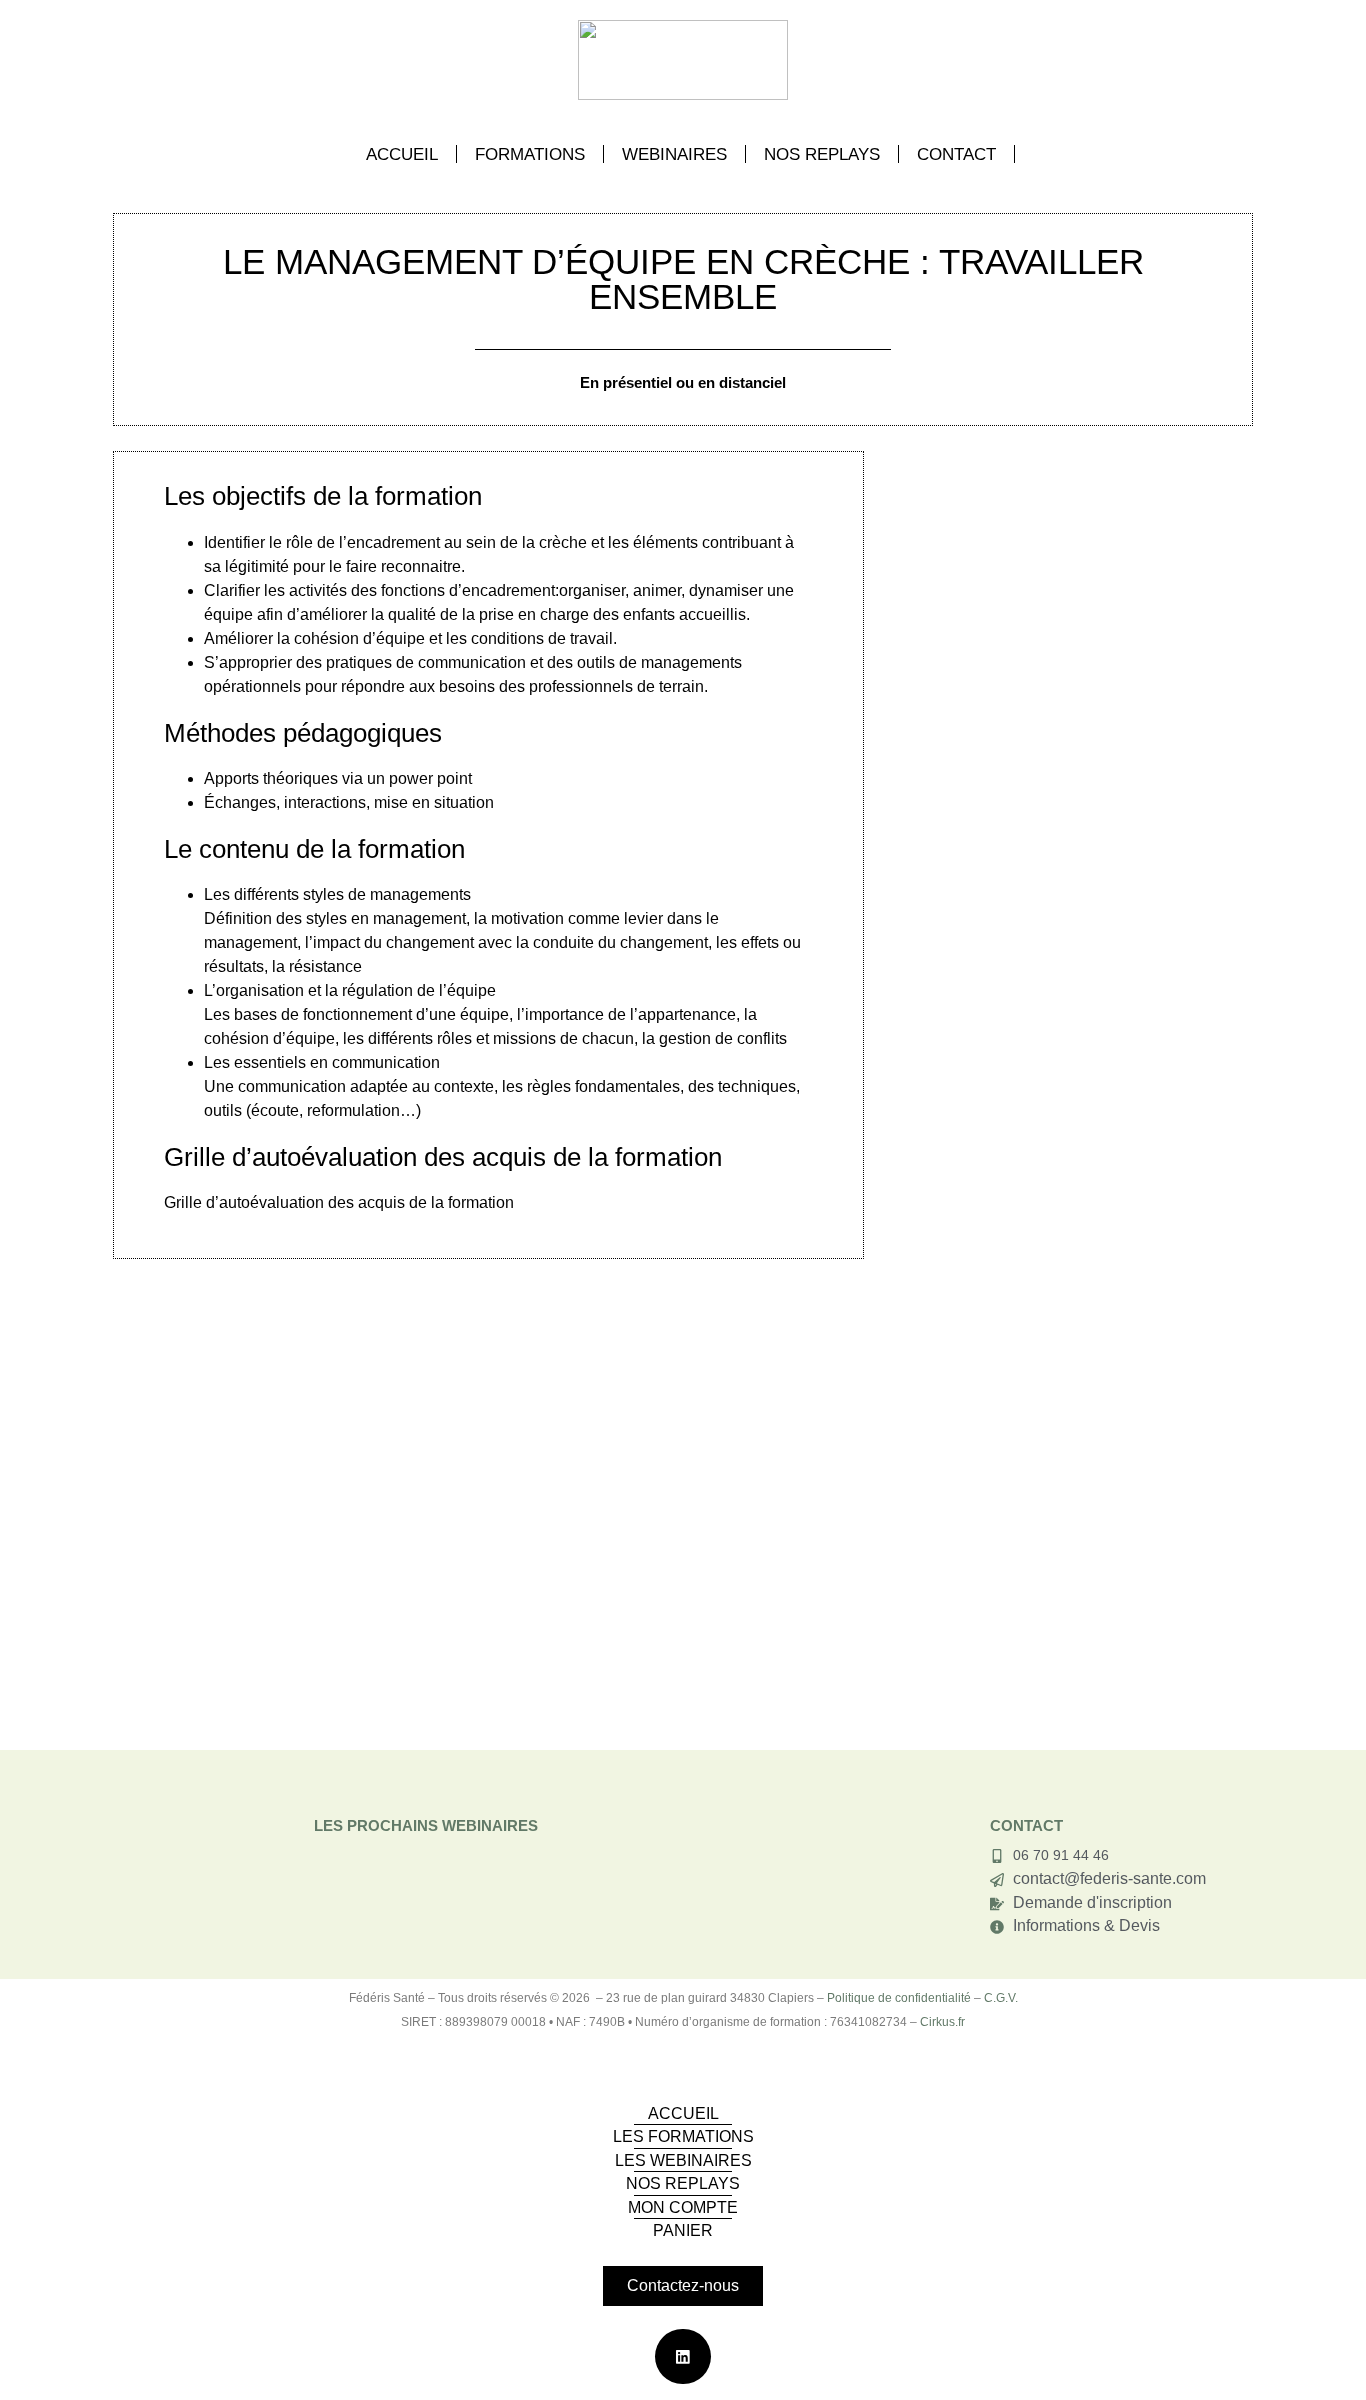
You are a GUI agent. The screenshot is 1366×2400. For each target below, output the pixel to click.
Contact (956, 154)
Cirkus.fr (942, 2022)
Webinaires (674, 154)
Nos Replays (822, 154)
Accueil (402, 154)
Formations (530, 154)
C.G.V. (1001, 1998)
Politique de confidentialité (899, 1998)
